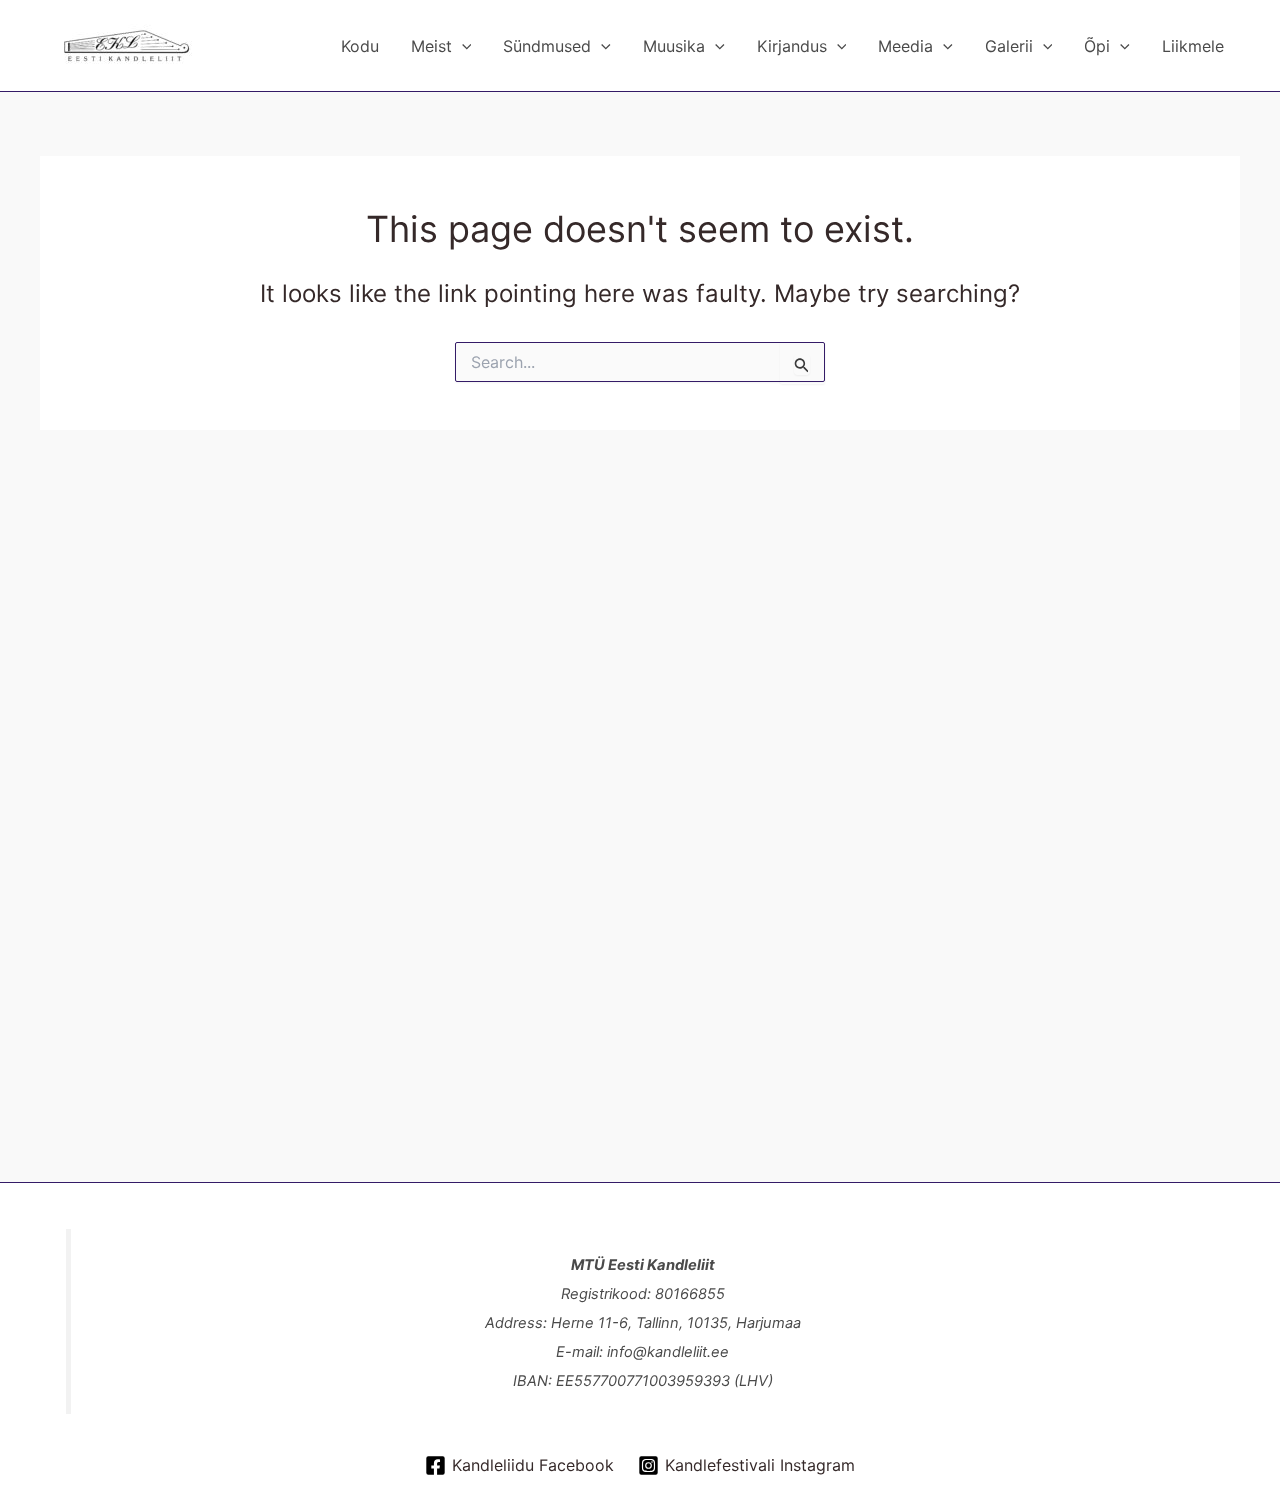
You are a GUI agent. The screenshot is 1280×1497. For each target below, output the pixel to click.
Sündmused (547, 46)
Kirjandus (792, 46)
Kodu (360, 46)
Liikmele (1193, 46)
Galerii (1009, 46)
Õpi (1097, 46)
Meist (431, 46)
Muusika (674, 46)
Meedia (905, 46)
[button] (462, 46)
